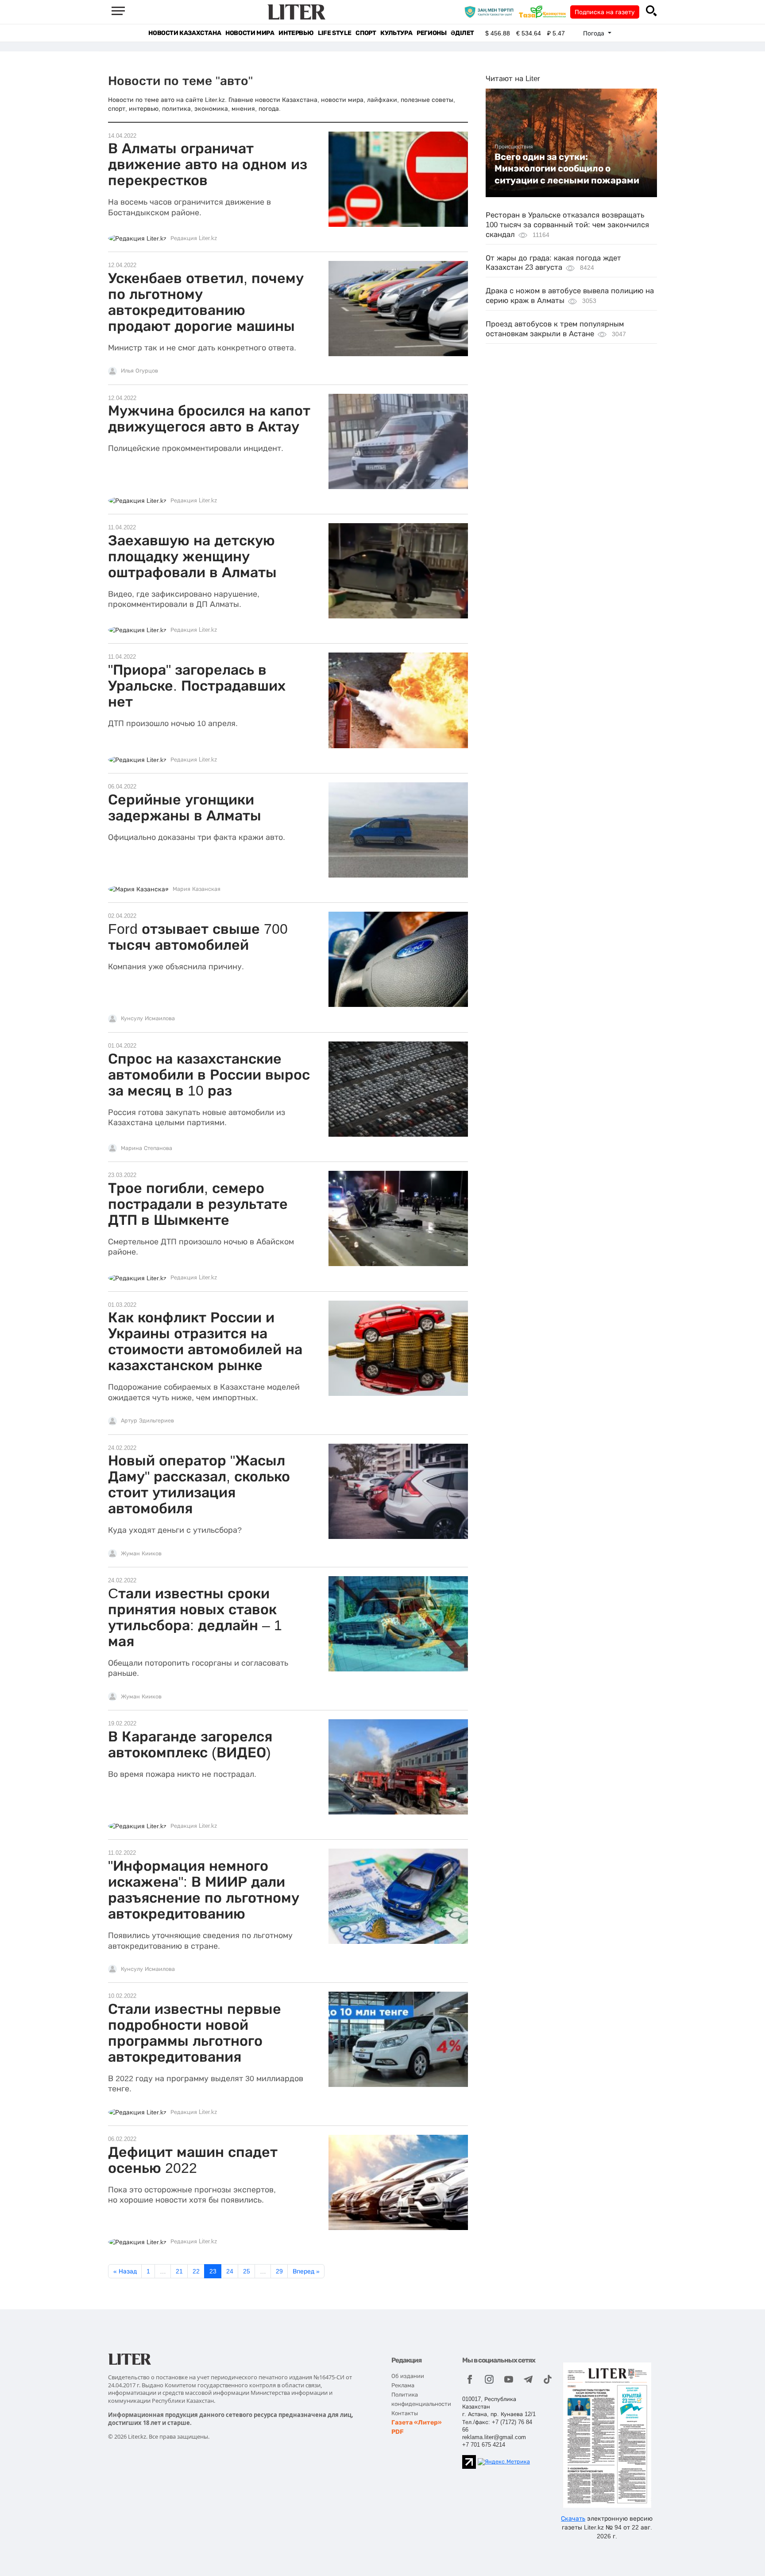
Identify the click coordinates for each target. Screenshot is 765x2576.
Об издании (408, 2376)
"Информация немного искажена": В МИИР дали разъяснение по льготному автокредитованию (204, 1890)
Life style (334, 33)
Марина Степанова (147, 1148)
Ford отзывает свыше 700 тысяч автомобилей (198, 937)
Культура (396, 33)
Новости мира (250, 33)
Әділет (462, 33)
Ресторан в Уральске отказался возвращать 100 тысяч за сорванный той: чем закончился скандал (567, 225)
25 (247, 2271)
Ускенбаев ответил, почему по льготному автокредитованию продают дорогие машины (206, 302)
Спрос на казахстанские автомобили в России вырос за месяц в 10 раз (209, 1075)
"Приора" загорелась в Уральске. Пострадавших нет (197, 686)
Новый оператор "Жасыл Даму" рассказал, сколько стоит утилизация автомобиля (199, 1484)
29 (279, 2271)
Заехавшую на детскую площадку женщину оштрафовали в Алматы (192, 556)
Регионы (431, 33)
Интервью (296, 33)
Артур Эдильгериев (147, 1421)
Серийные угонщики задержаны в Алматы (185, 808)
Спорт (366, 33)
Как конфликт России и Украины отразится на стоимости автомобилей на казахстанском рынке (205, 1341)
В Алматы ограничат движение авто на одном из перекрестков (208, 164)
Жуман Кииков (141, 1554)
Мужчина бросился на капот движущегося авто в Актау (209, 419)
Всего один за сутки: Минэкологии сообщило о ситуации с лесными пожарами (567, 169)
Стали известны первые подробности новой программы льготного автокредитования (195, 2033)
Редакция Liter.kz (194, 238)
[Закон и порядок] (491, 12)
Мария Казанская (197, 889)
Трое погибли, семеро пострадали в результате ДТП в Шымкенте (198, 1204)
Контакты (405, 2413)
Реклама (403, 2385)
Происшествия (514, 147)
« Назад (125, 2271)
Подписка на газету (605, 12)
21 (179, 2271)
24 (230, 2271)
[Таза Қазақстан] (545, 12)
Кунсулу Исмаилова (148, 1018)
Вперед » (306, 2271)
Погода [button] (595, 33)
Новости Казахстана (185, 33)
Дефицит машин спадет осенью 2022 (193, 2160)
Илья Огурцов (139, 371)
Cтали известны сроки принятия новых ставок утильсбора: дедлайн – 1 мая (195, 1617)
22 (196, 2271)
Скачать (573, 2518)
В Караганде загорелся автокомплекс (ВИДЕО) (190, 1745)
